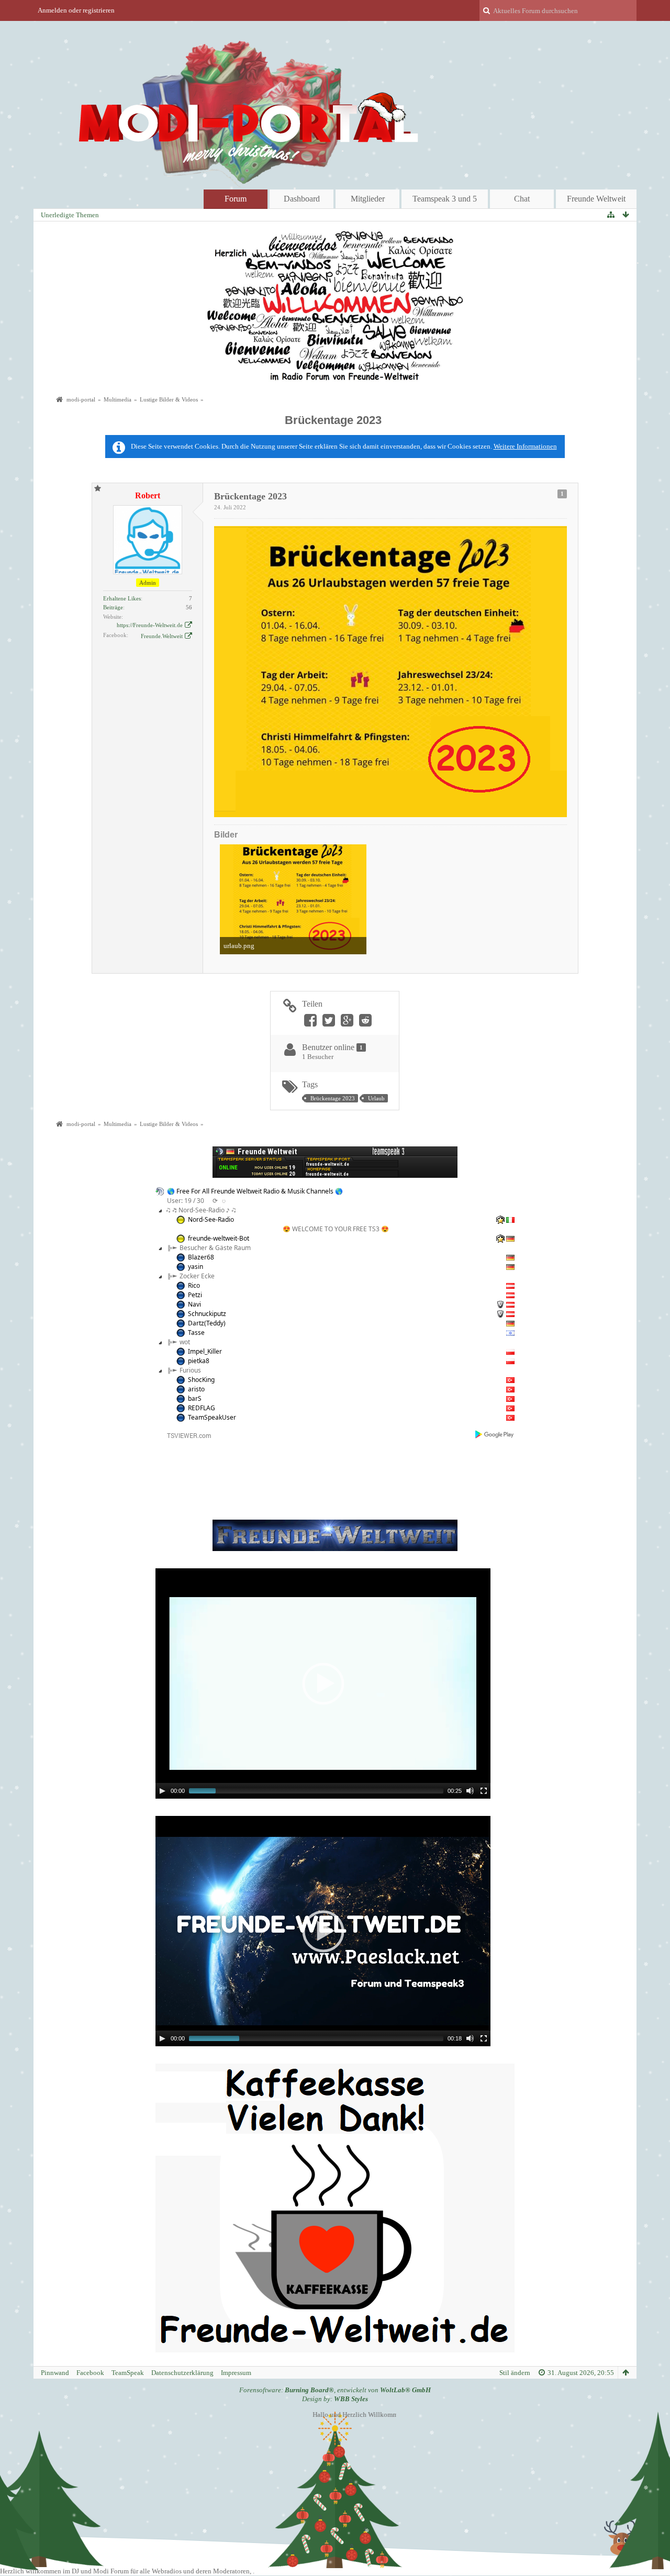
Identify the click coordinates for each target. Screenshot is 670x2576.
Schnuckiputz (207, 1314)
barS (195, 1398)
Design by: (335, 2399)
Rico (194, 1285)
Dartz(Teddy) (207, 1323)
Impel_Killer (205, 1351)
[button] (323, 1683)
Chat (522, 199)
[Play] (162, 1791)
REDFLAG (202, 1408)
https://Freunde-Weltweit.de (150, 625)
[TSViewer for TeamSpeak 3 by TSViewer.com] (185, 1435)
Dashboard (302, 199)
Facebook (90, 2373)
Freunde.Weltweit (162, 636)
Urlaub (376, 1098)
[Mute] (470, 1791)
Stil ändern (515, 2373)
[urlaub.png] (293, 899)
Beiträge (113, 607)
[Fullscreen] (484, 1791)
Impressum (236, 2373)
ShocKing (201, 1380)
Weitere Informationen (525, 446)
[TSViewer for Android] (495, 1434)
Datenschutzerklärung (182, 2373)
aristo (196, 1389)
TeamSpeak (128, 2373)
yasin (196, 1267)
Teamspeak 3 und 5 (445, 199)
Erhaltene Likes (122, 598)
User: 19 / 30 (186, 1201)
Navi (194, 1304)
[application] (323, 1683)
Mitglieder (368, 199)
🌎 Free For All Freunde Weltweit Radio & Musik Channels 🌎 (255, 1191)
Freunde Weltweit (596, 199)
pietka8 (199, 1361)
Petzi (195, 1295)
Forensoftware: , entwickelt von (335, 2390)
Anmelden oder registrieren (76, 10)
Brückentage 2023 (333, 420)
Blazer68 (201, 1257)
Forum (236, 199)
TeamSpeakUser (212, 1417)
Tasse (196, 1332)
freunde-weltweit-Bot (219, 1238)
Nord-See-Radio (211, 1219)
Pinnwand (55, 2373)
